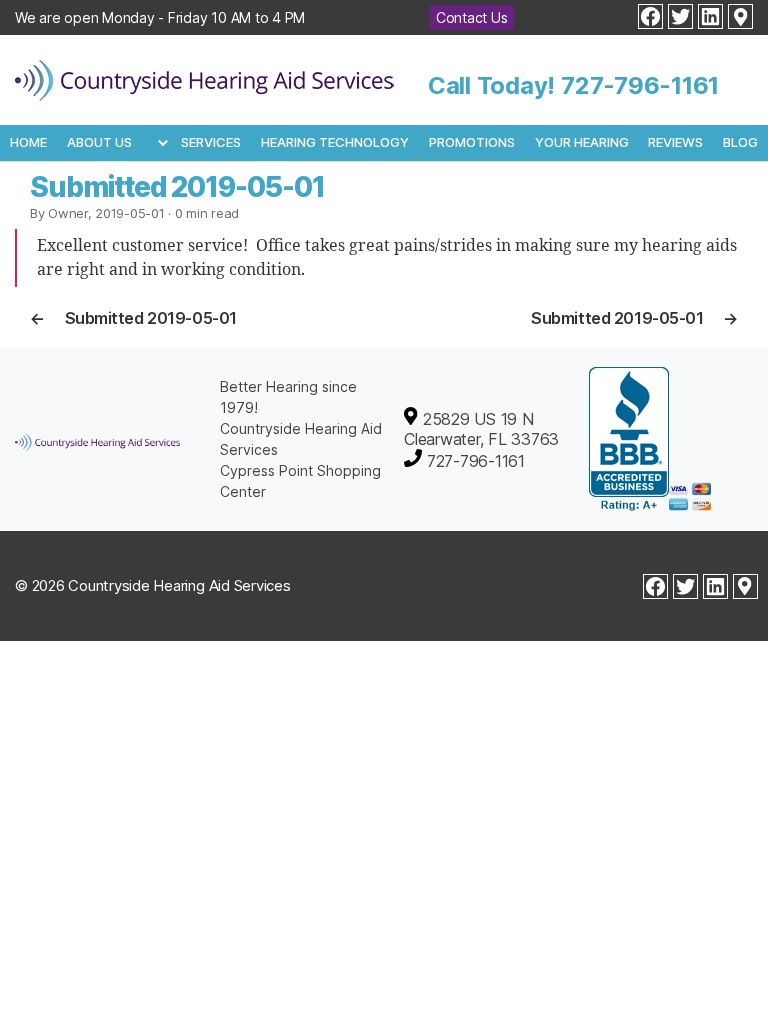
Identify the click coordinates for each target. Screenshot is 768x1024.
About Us (99, 142)
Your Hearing (582, 142)
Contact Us (472, 17)
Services (211, 142)
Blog (740, 142)
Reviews (675, 142)
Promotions (472, 142)
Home (28, 142)
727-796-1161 (640, 85)
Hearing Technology (335, 142)
